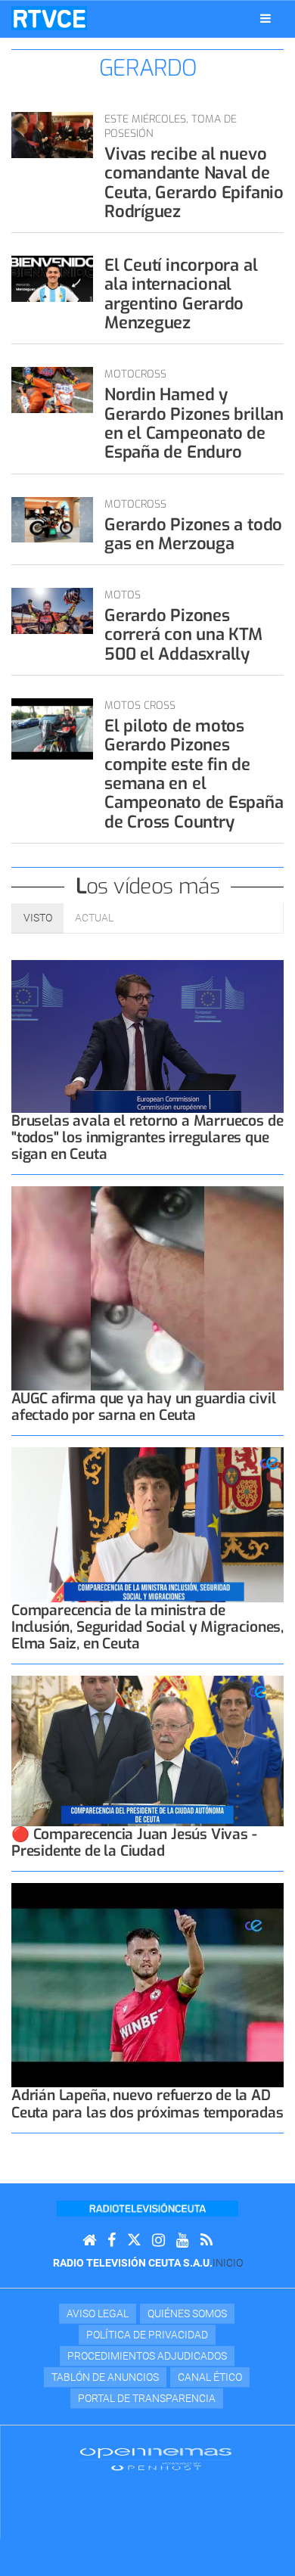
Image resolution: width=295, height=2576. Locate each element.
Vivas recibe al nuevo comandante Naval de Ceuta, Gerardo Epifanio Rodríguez (194, 183)
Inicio (228, 2263)
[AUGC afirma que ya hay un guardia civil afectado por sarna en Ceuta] (147, 1288)
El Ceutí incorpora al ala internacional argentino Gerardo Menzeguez (181, 294)
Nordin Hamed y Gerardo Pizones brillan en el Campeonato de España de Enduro (194, 423)
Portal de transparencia (147, 2398)
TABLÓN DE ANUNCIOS (105, 2377)
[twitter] (134, 2240)
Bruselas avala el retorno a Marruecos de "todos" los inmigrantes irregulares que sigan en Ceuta (147, 1137)
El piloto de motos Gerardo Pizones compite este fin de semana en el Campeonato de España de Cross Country (194, 774)
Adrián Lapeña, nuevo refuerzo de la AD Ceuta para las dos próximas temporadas (147, 2104)
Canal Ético (210, 2377)
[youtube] (183, 2240)
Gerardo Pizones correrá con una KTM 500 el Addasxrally (183, 635)
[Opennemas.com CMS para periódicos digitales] (156, 2459)
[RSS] (206, 2240)
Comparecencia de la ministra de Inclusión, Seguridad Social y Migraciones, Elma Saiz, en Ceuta (147, 1627)
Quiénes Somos (187, 2313)
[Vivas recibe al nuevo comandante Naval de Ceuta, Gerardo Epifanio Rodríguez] (52, 135)
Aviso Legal (98, 2313)
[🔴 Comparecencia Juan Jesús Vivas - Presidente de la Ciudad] (147, 1751)
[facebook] (112, 2240)
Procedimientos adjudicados (147, 2356)
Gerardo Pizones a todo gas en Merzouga (193, 534)
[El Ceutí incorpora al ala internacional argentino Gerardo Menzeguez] (52, 279)
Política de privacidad (147, 2335)
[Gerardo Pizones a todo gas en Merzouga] (52, 520)
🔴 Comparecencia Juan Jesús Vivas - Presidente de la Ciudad (134, 1843)
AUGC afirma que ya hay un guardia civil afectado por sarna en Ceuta (144, 1407)
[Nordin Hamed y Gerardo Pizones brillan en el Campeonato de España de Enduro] (52, 390)
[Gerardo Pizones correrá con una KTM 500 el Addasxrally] (52, 611)
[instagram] (158, 2240)
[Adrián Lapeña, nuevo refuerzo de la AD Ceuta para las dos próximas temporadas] (147, 1985)
